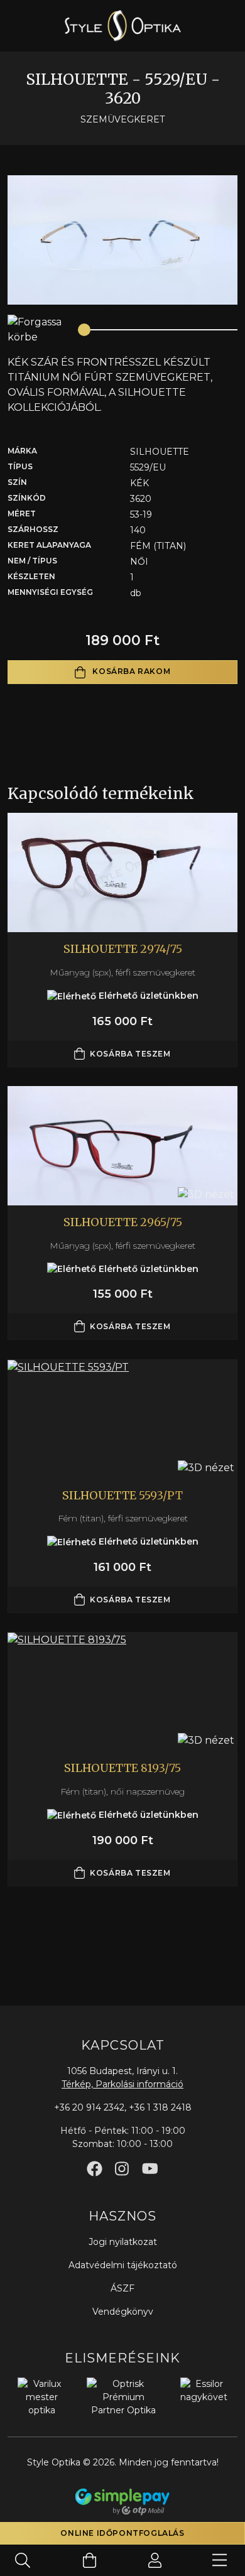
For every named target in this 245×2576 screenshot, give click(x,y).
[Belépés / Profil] (155, 2560)
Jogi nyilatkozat (123, 2242)
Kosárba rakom (130, 671)
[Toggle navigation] (220, 2560)
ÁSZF (122, 2288)
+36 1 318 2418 (160, 2107)
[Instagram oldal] (122, 2169)
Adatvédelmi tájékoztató (123, 2265)
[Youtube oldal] (150, 2169)
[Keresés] (23, 2560)
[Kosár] (90, 2560)
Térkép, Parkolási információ (122, 2084)
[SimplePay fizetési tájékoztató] (122, 2501)
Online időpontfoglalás (122, 2533)
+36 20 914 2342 (89, 2107)
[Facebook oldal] (95, 2169)
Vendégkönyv (123, 2312)
